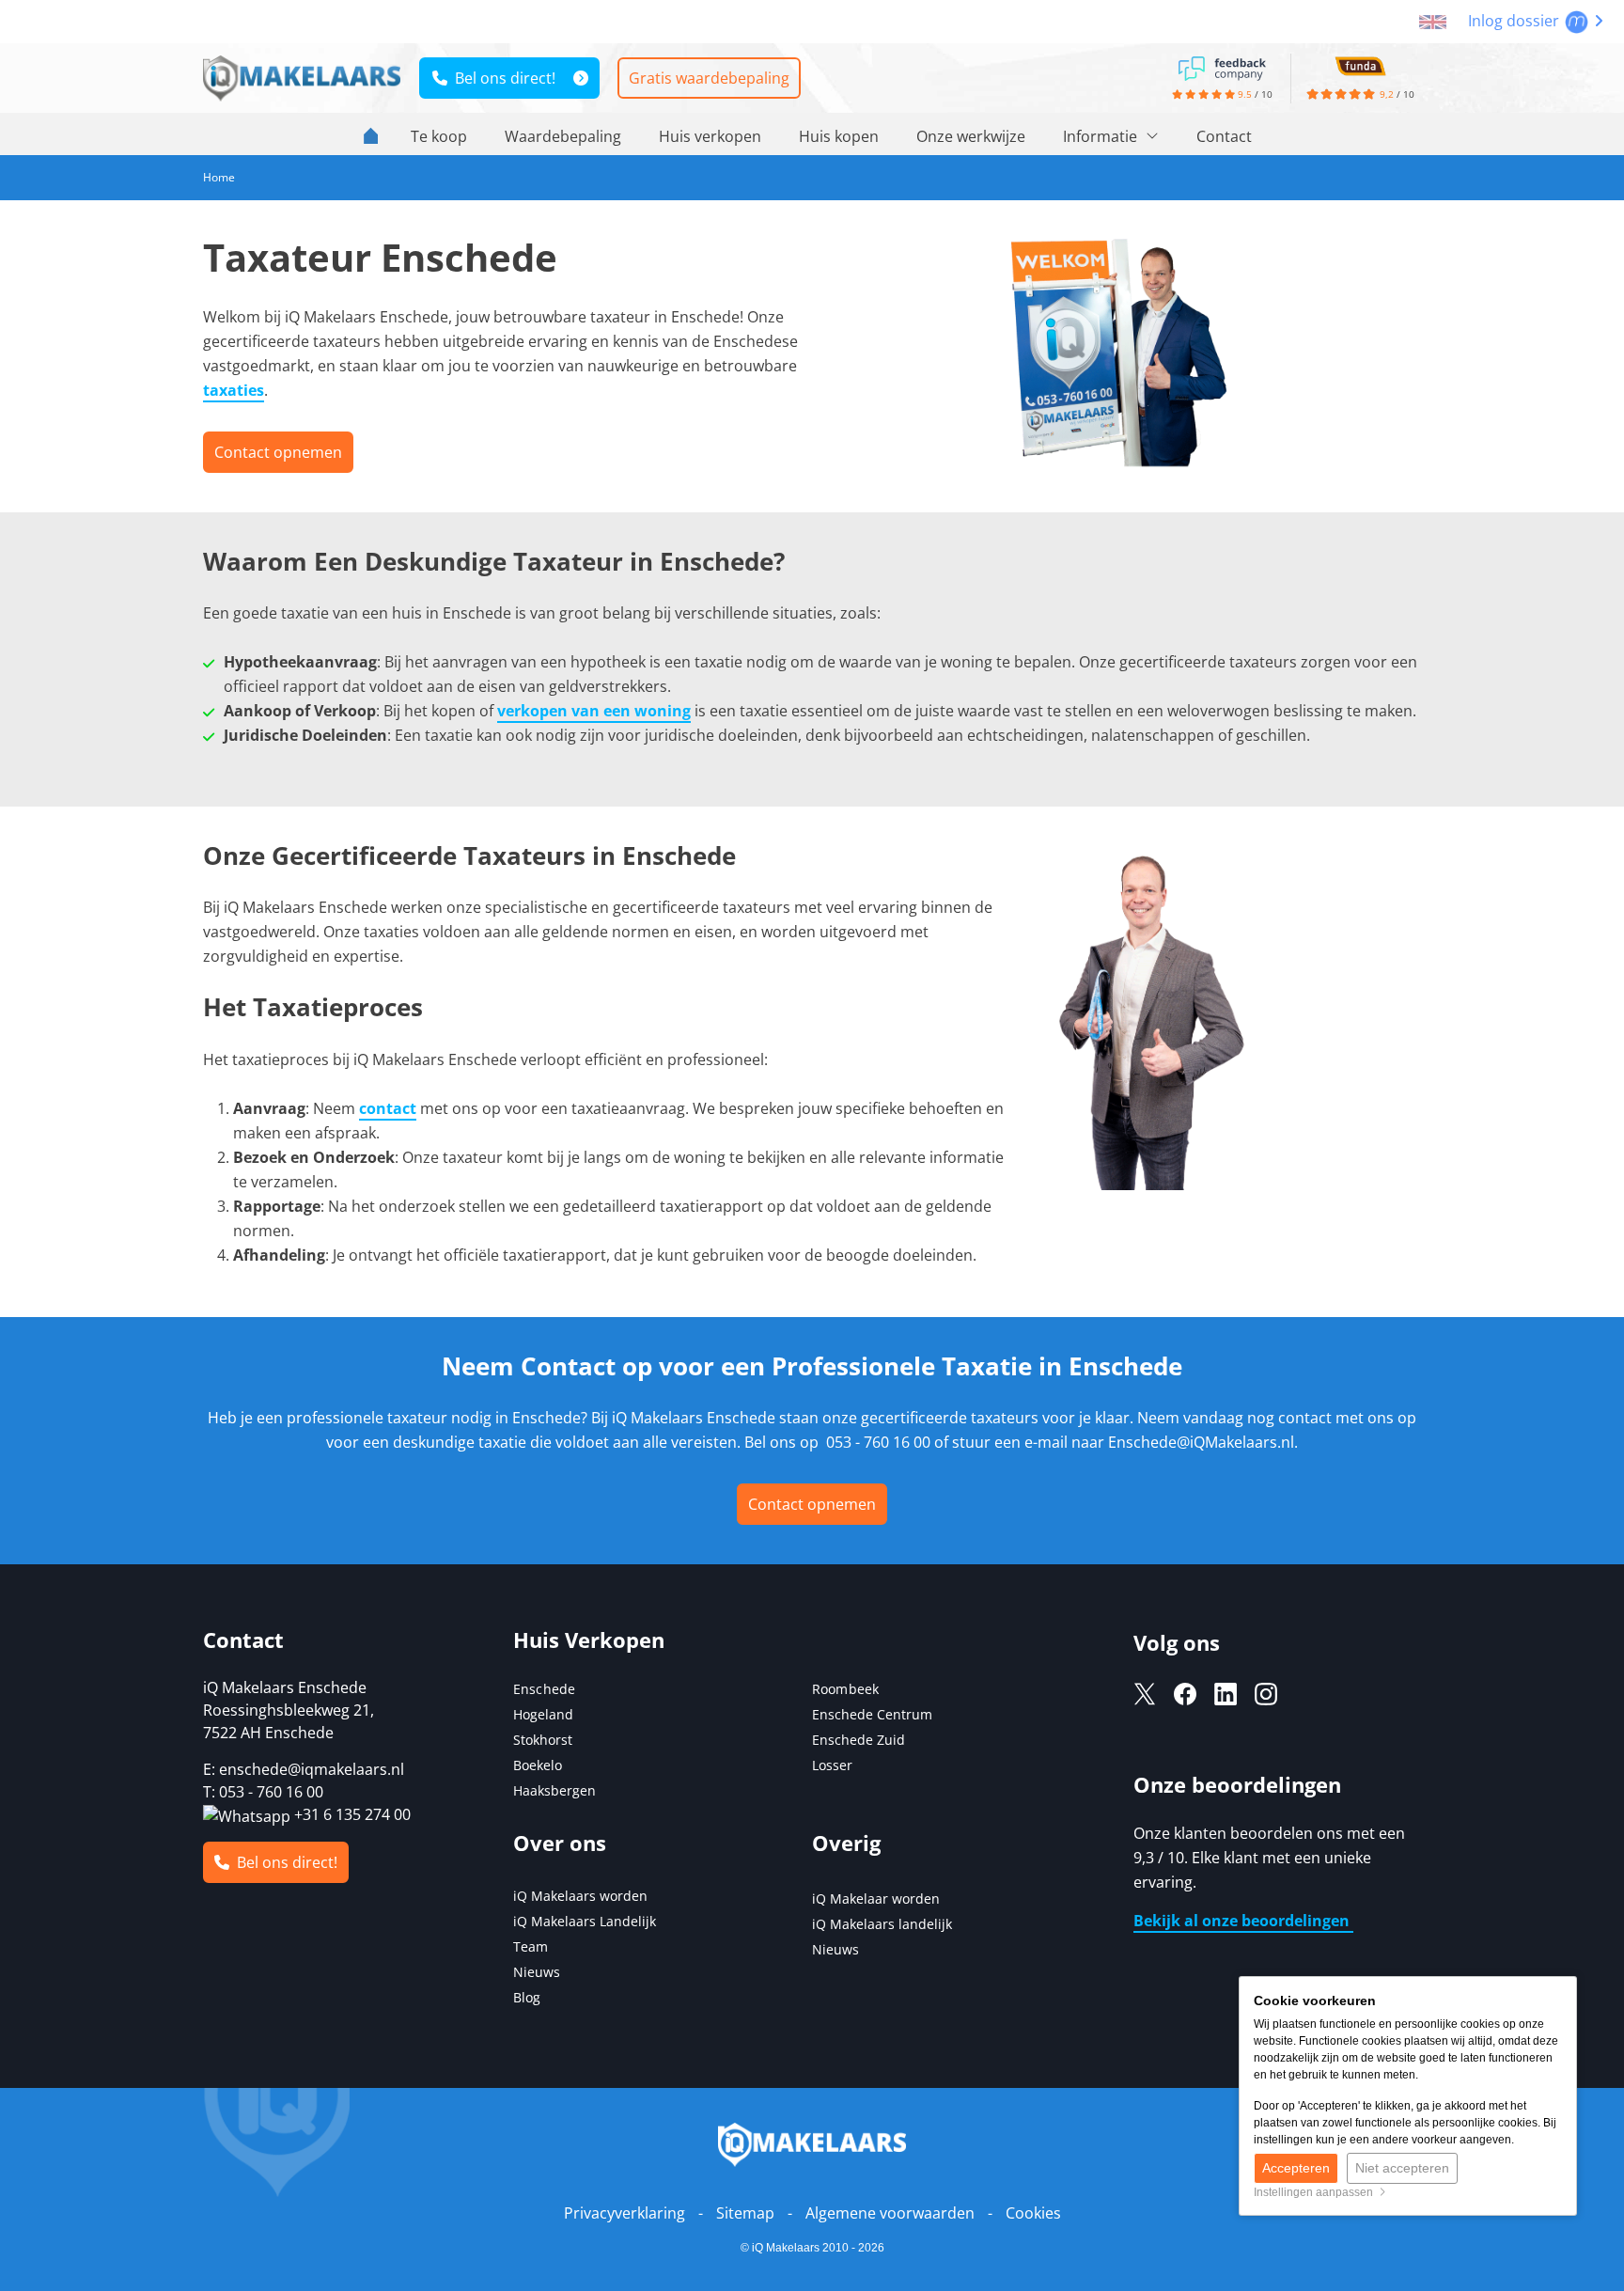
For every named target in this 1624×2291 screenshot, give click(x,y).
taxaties (234, 390)
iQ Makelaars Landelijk (585, 1921)
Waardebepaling (563, 136)
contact (388, 1108)
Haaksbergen (554, 1790)
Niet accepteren (1402, 2168)
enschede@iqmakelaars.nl (312, 1769)
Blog (527, 1997)
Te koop (439, 136)
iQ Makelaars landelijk (882, 1924)
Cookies (1033, 2213)
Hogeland (543, 1714)
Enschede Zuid (859, 1740)
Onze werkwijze (971, 136)
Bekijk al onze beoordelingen (1243, 1921)
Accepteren (1296, 2168)
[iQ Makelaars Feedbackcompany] (1222, 67)
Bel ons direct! (501, 78)
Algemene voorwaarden (890, 2213)
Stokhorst (543, 1740)
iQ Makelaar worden (876, 1899)
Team (531, 1946)
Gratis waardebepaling (709, 78)
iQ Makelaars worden (580, 1896)
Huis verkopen (710, 136)
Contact (1224, 136)
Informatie (1102, 136)
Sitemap (745, 2213)
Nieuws (537, 1972)
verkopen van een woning (594, 711)
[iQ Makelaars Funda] (1360, 65)
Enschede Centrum (872, 1714)
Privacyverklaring (625, 2213)
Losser (832, 1765)
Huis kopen (839, 136)
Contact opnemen (812, 1504)
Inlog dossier (1515, 21)
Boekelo (538, 1765)
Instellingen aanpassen (1316, 2192)
